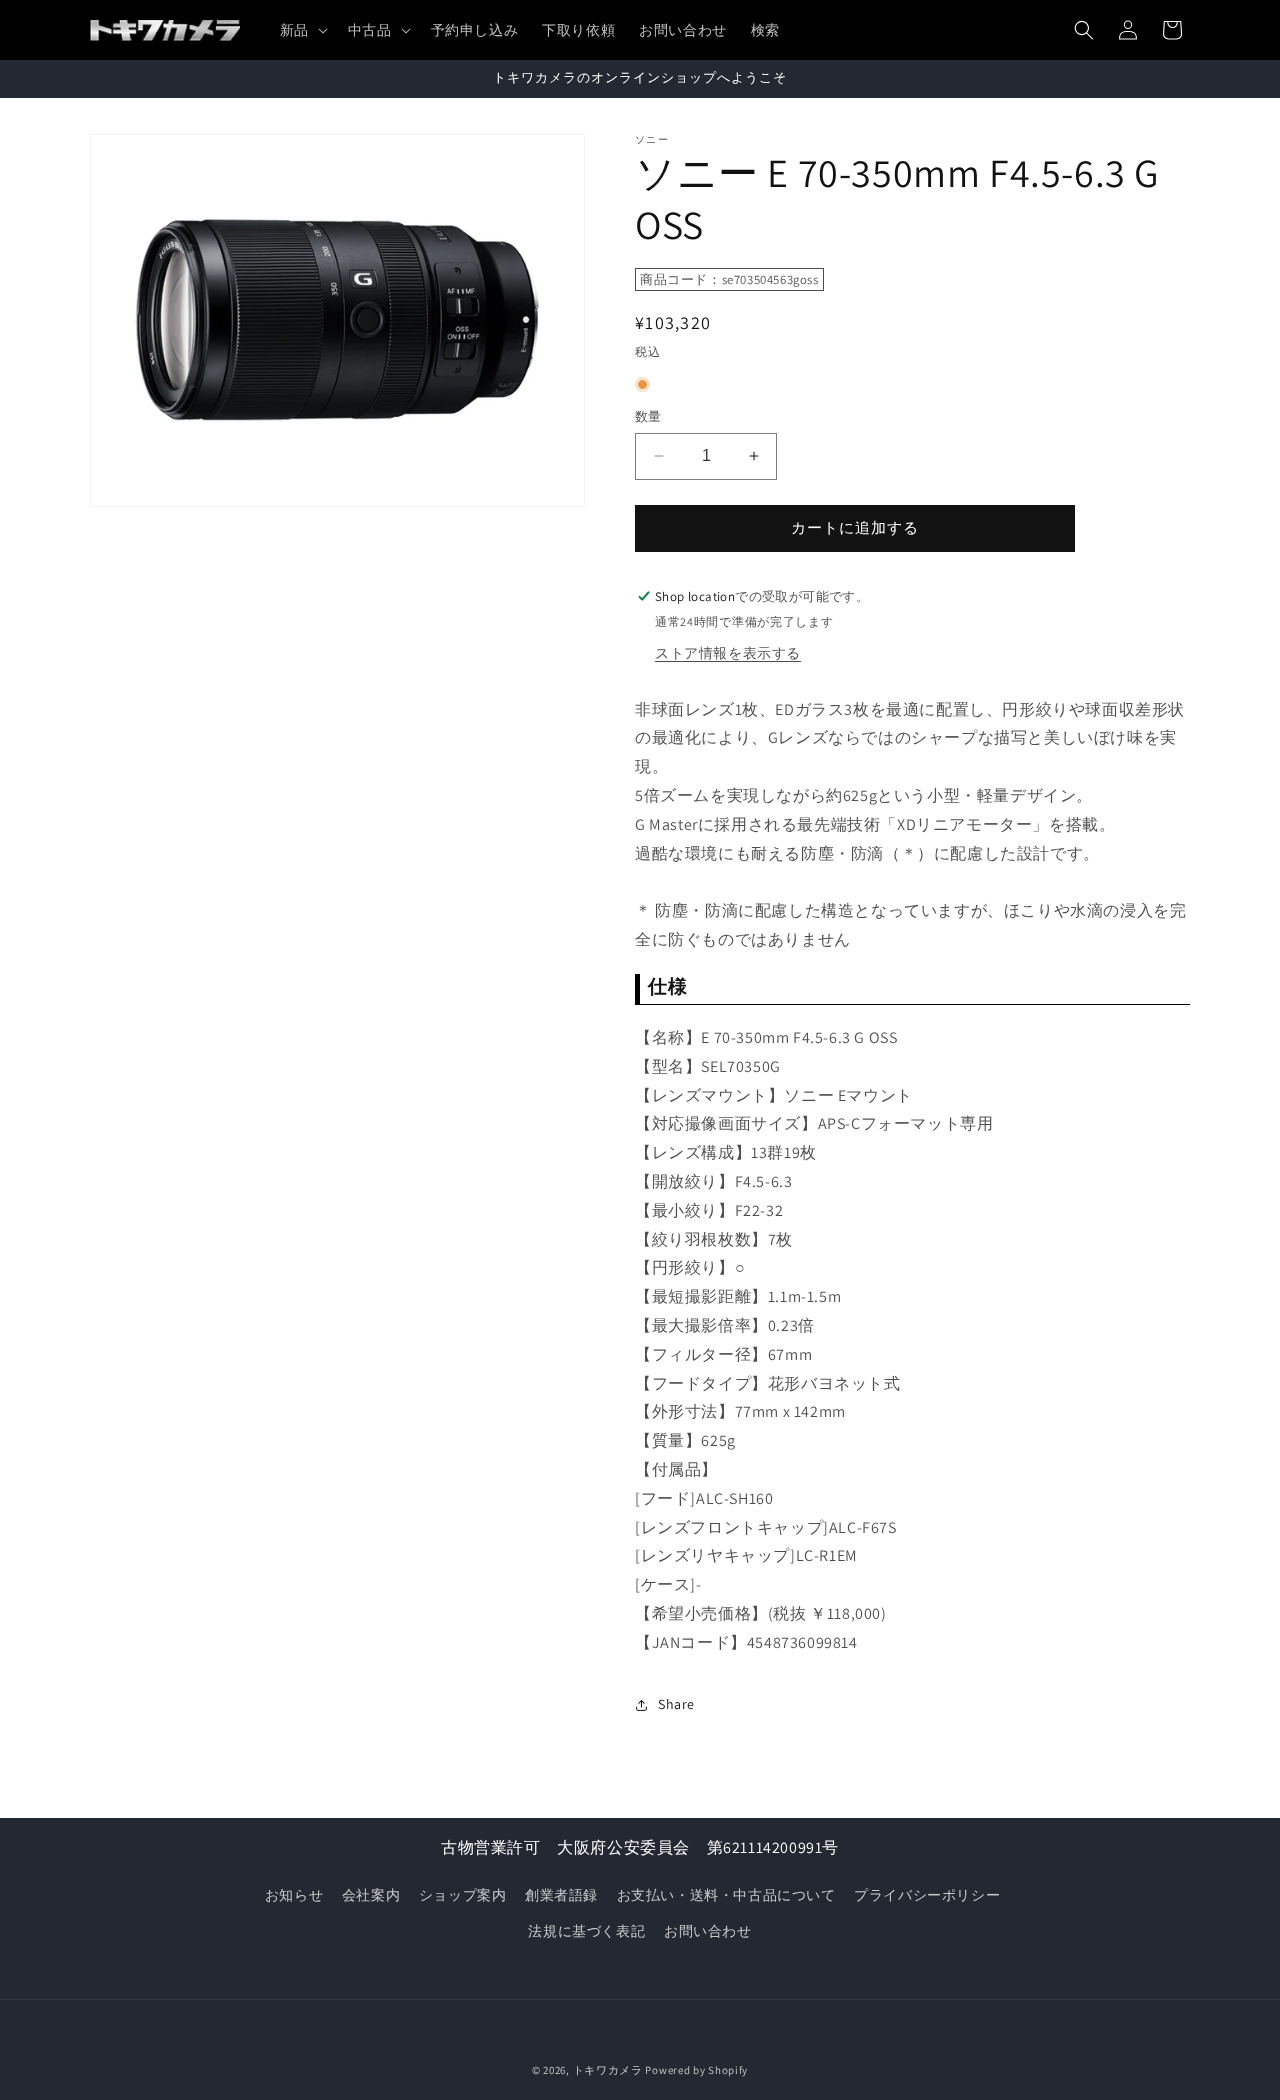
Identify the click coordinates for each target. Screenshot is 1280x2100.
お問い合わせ (708, 1931)
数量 (648, 416)
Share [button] (676, 1704)
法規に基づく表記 (586, 1931)
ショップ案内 (463, 1895)
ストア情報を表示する (728, 653)
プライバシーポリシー (927, 1895)
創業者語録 (561, 1895)
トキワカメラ (608, 2070)
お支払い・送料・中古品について (726, 1895)
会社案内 (371, 1895)
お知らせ (294, 1895)
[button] (302, 30)
